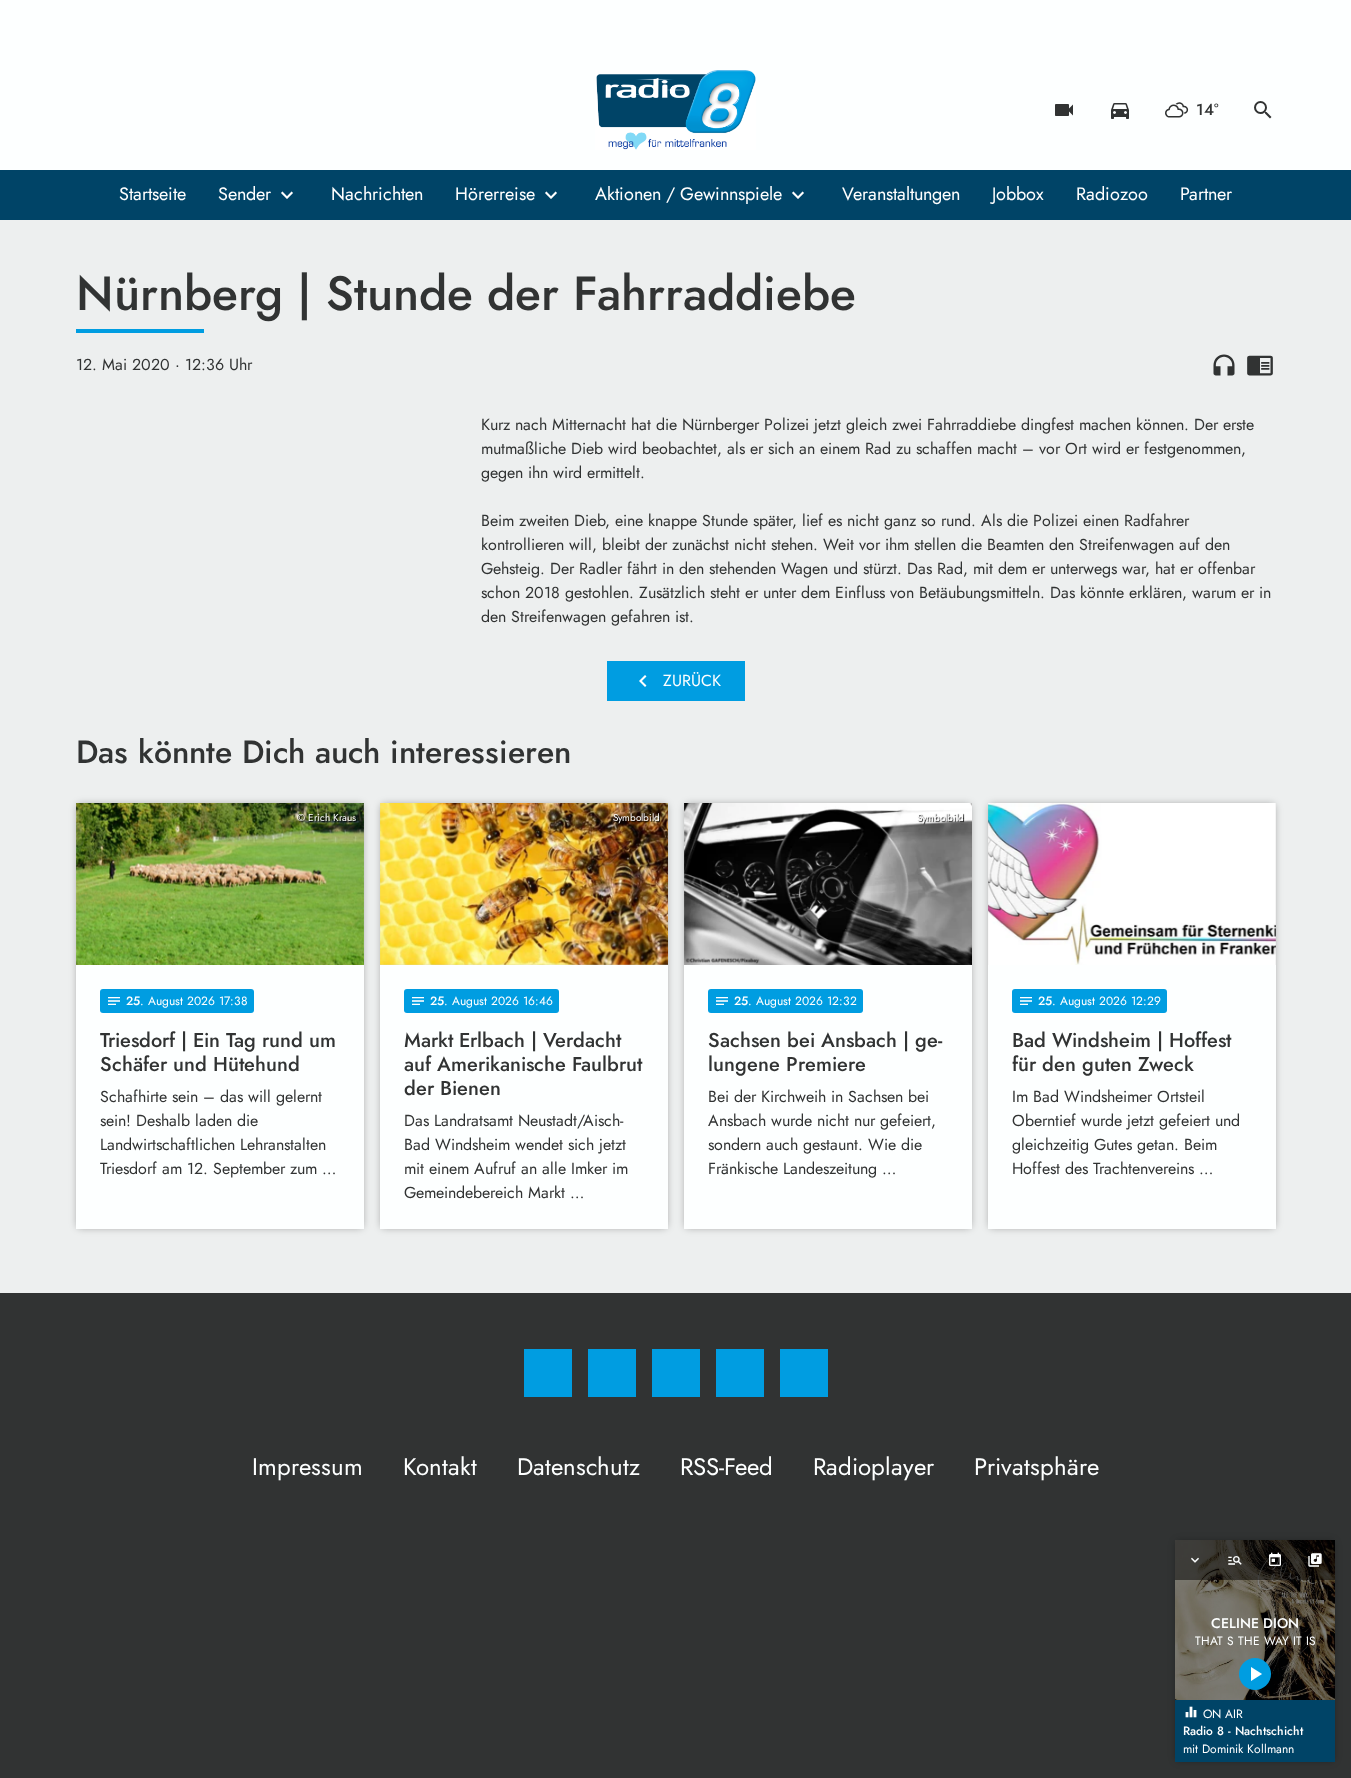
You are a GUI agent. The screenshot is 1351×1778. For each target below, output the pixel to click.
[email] (256, 110)
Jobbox (1018, 194)
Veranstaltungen (901, 194)
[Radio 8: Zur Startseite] (676, 110)
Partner (1206, 194)
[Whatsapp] (176, 110)
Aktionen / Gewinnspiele (688, 194)
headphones (1224, 365)
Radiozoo (1112, 194)
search (1263, 110)
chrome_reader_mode (1260, 365)
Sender (244, 194)
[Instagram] (136, 110)
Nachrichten (377, 194)
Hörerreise (495, 194)
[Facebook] (96, 110)
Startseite (152, 194)
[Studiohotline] (216, 110)
